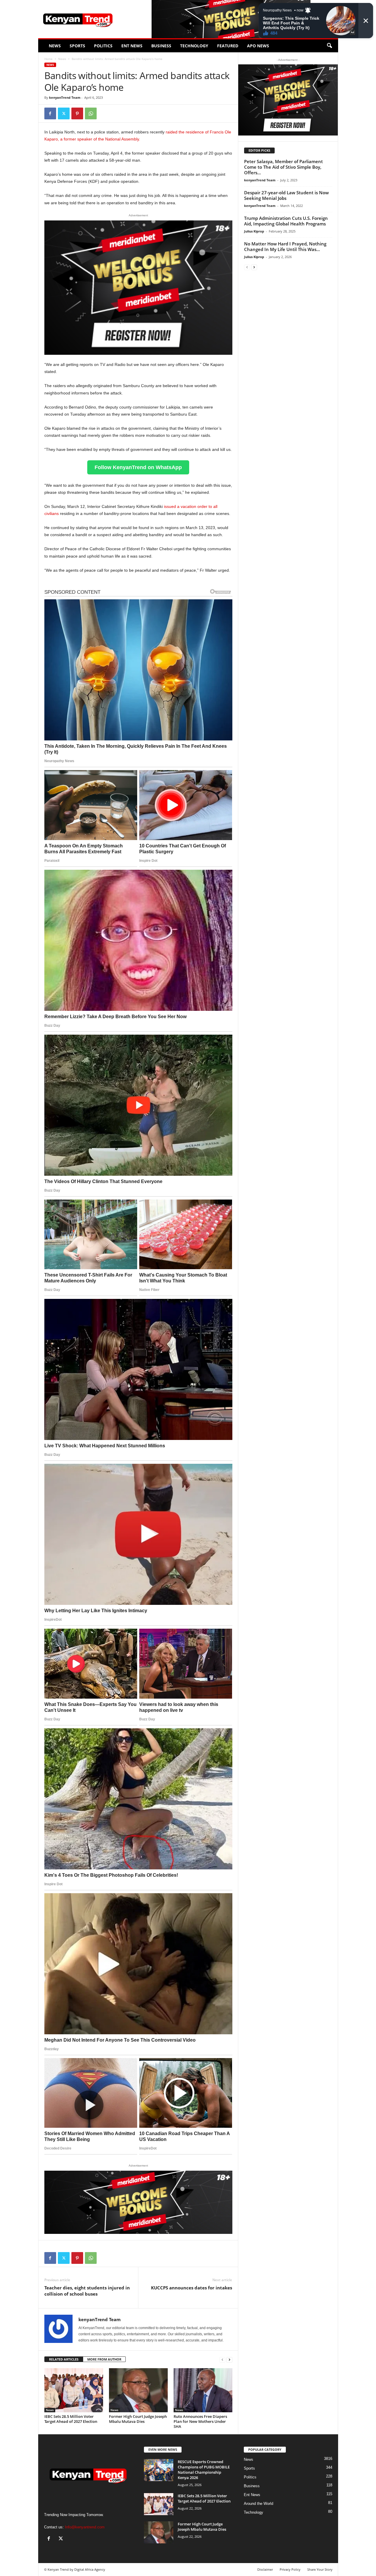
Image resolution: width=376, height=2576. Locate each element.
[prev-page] (222, 2360)
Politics (103, 46)
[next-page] (229, 2360)
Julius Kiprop (254, 231)
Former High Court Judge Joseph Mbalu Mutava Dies (138, 2419)
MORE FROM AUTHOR (104, 2359)
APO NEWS (258, 46)
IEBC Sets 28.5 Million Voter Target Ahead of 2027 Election (71, 2419)
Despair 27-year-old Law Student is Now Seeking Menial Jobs (286, 195)
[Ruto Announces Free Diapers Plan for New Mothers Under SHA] (203, 2390)
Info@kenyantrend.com (85, 2527)
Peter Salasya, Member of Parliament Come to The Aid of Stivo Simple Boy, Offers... (283, 167)
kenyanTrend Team (65, 97)
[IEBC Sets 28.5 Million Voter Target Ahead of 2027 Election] (74, 2390)
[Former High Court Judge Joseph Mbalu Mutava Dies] (138, 2390)
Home (48, 59)
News (55, 46)
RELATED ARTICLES (64, 2359)
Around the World (258, 2504)
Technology (194, 46)
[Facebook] (50, 113)
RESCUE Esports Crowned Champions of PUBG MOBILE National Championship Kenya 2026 (204, 2470)
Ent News (132, 46)
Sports (77, 46)
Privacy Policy (290, 2569)
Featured (228, 46)
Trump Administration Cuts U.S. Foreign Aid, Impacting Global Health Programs (286, 221)
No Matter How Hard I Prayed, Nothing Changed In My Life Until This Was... (285, 246)
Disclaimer (265, 2569)
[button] (329, 46)
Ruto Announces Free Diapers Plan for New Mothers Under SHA (200, 2421)
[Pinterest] (77, 113)
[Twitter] (64, 113)
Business (161, 46)
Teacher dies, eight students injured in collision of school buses (87, 2291)
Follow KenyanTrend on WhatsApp (138, 467)
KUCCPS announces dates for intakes (192, 2288)
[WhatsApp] (91, 113)
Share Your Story (320, 2569)
